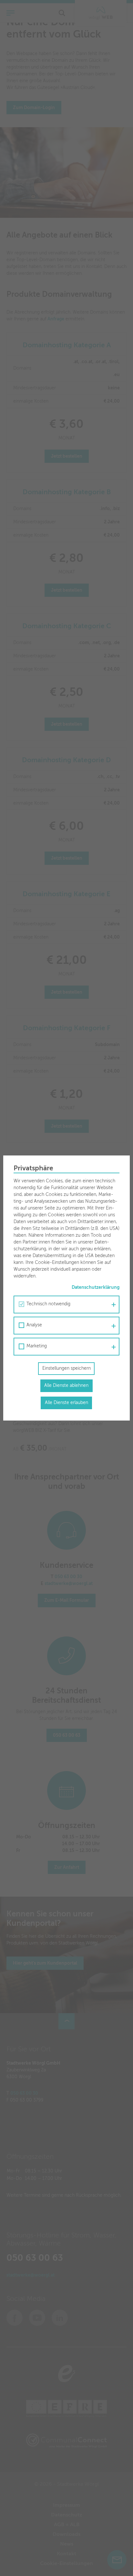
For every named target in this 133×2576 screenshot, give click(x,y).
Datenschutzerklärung (96, 1288)
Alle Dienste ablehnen (66, 1386)
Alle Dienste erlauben (66, 1403)
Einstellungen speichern (66, 1368)
